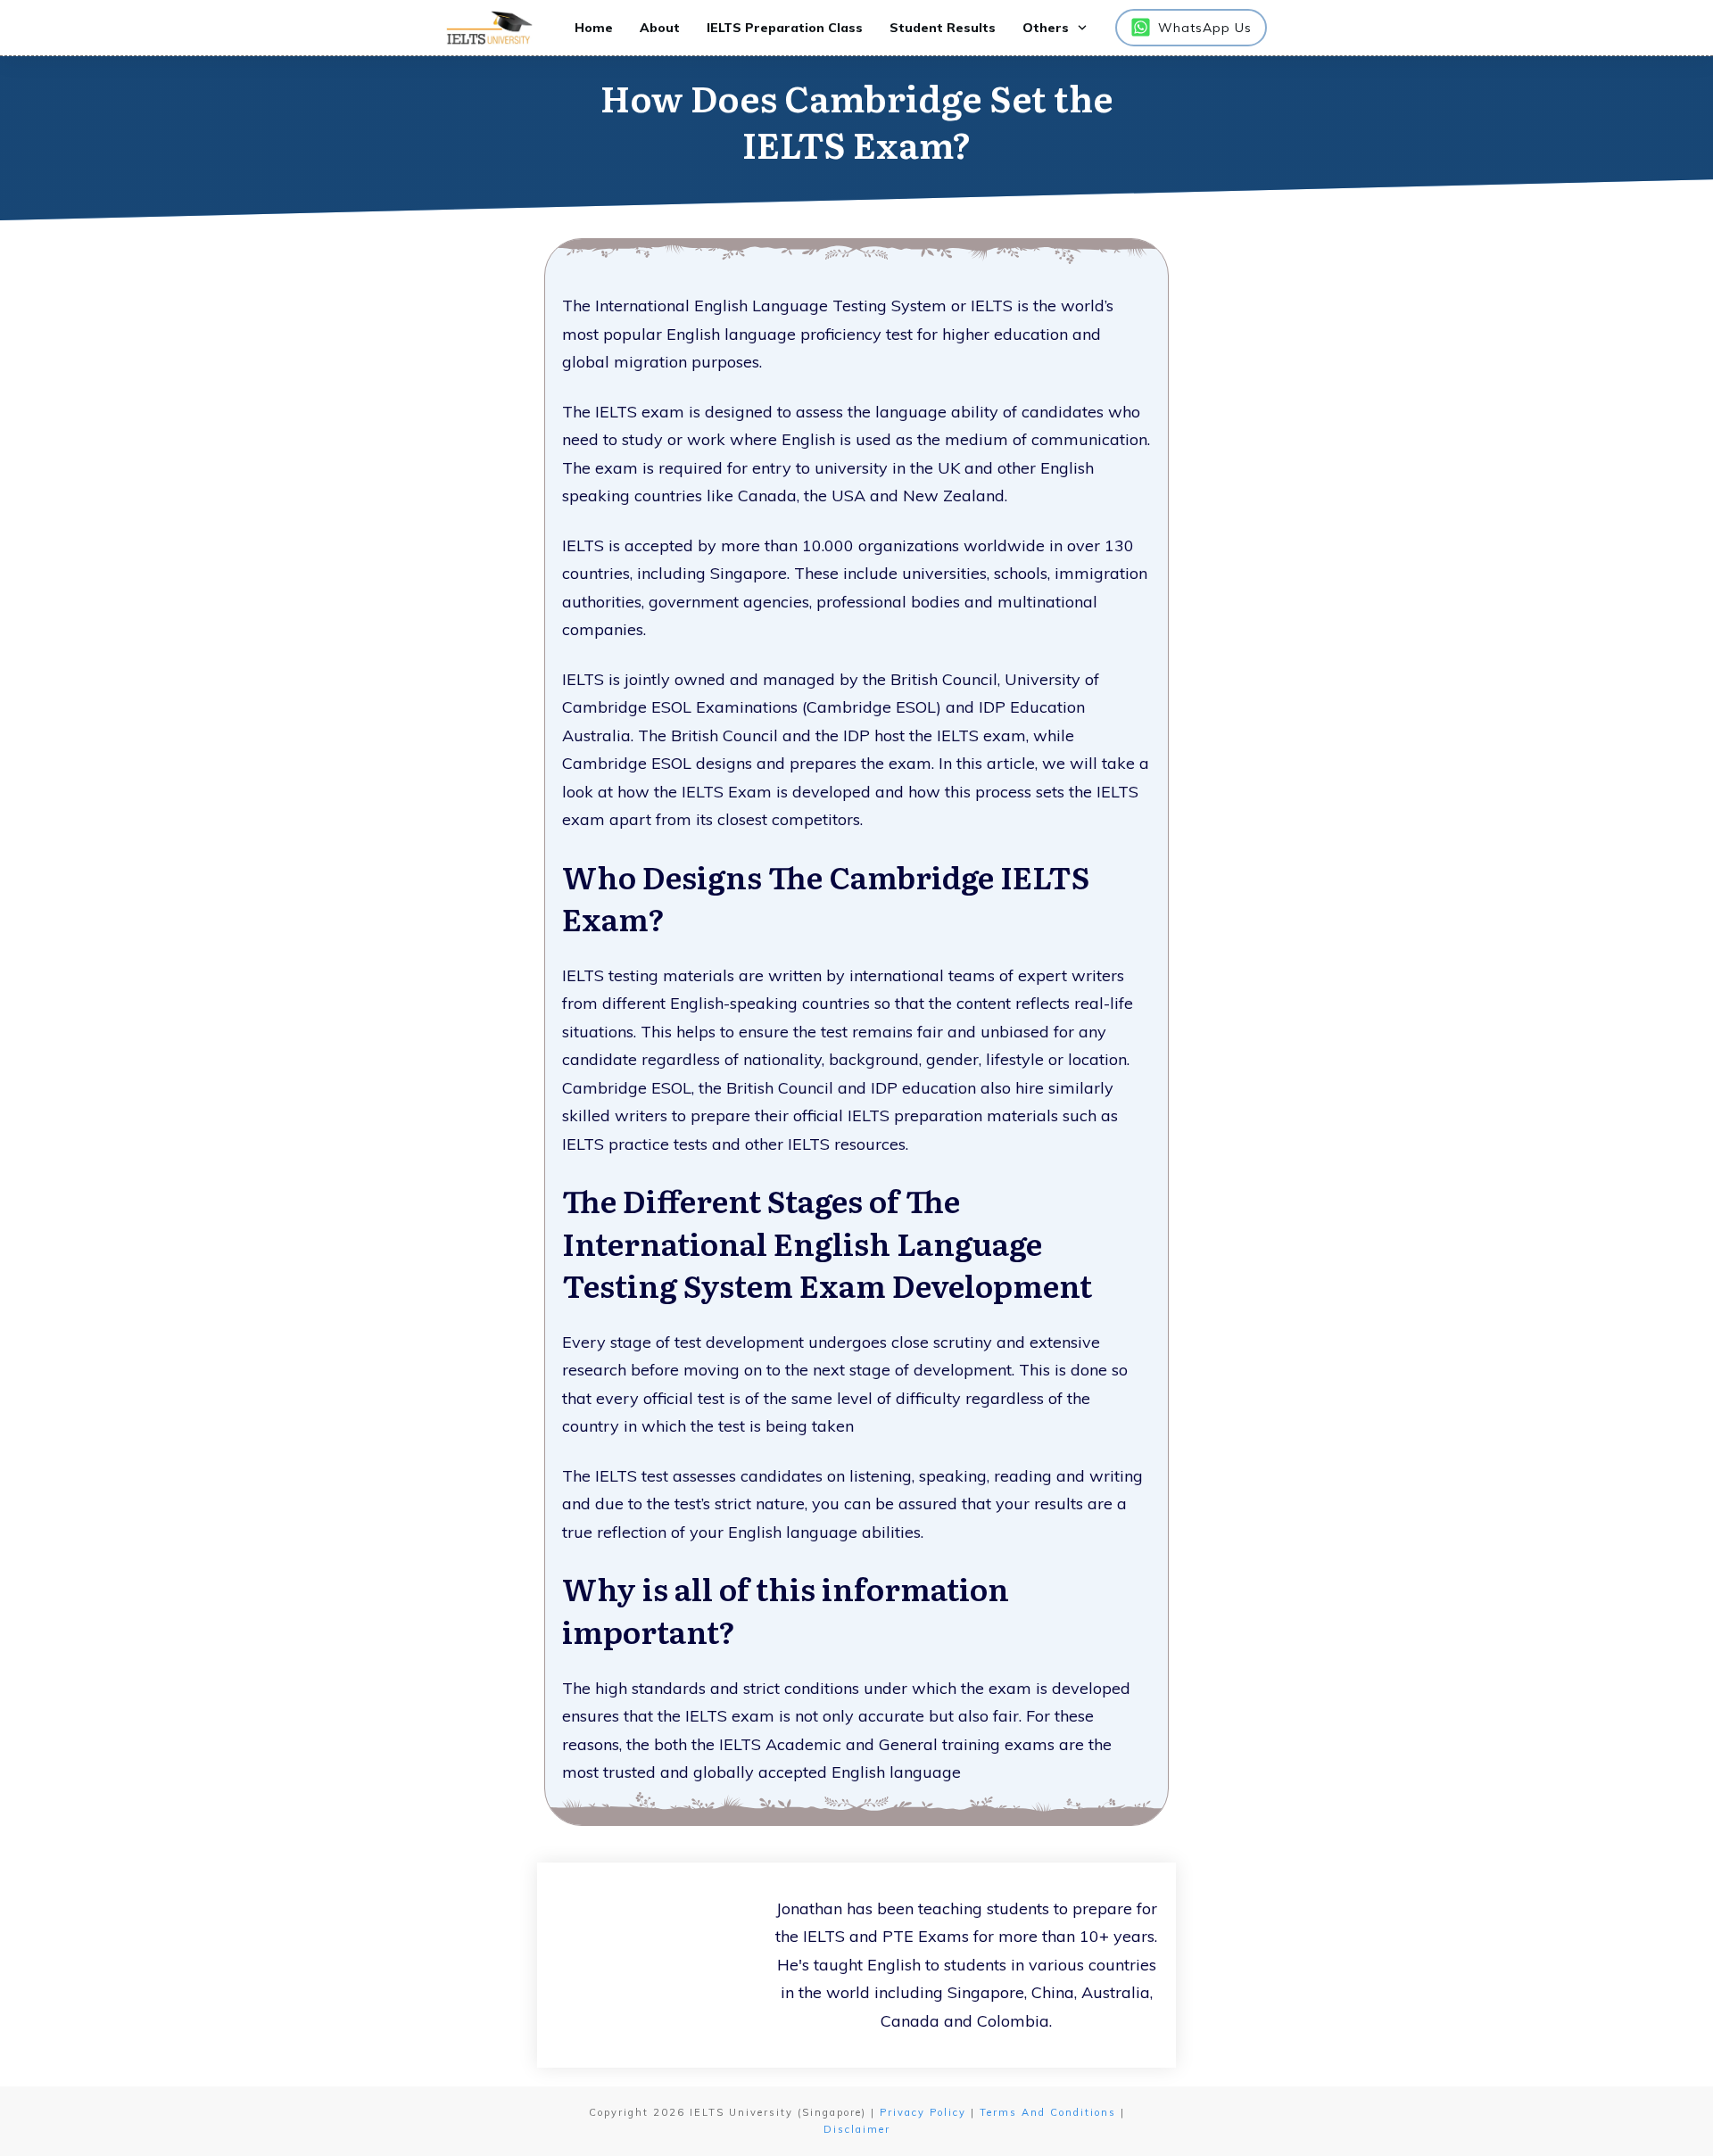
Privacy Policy (923, 2112)
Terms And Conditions (1048, 2112)
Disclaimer (857, 2129)
